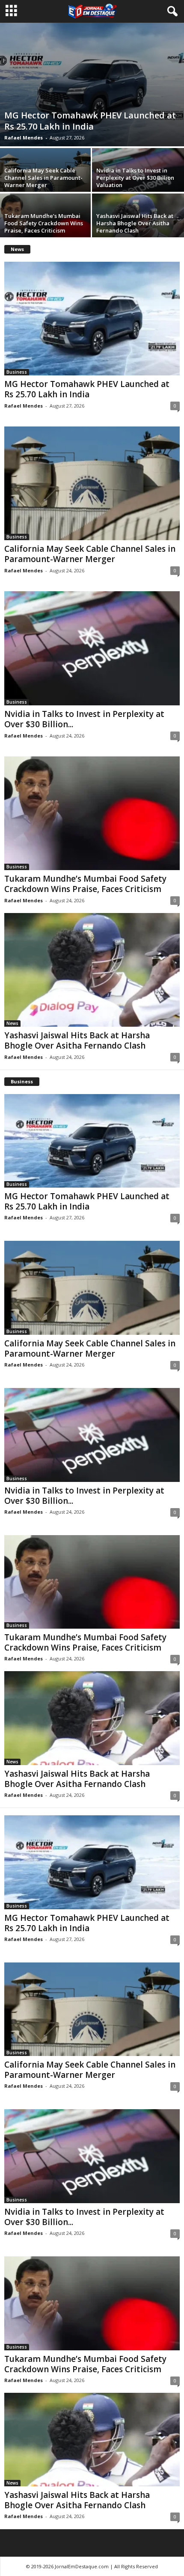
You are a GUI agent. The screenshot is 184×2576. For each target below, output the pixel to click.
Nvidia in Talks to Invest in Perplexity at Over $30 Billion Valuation (135, 178)
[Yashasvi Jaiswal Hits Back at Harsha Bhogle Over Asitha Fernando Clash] (92, 970)
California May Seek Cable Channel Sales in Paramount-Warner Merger (43, 178)
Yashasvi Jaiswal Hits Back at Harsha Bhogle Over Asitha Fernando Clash (135, 223)
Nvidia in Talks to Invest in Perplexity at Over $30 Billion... (84, 719)
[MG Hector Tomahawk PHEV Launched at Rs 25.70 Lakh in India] (92, 85)
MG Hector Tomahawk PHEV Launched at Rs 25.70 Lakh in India (90, 121)
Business (17, 372)
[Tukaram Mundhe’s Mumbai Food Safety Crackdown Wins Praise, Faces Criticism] (92, 813)
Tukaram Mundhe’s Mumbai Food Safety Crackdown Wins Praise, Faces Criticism (44, 223)
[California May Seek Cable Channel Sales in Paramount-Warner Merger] (92, 483)
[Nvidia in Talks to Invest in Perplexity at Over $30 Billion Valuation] (92, 648)
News (12, 1023)
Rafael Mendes (24, 138)
